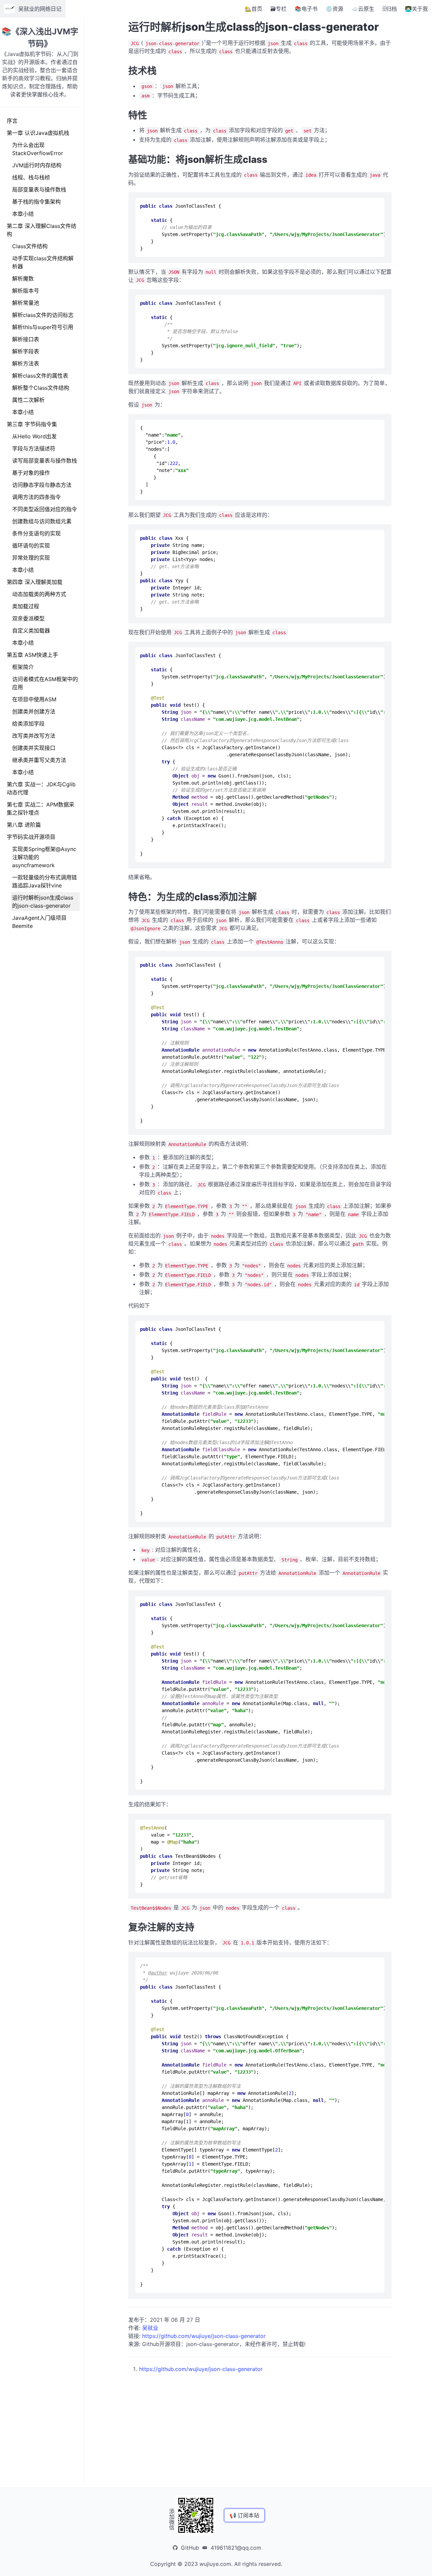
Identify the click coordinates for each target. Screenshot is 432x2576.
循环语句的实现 (31, 546)
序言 (12, 121)
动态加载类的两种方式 (39, 594)
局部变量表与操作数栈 (39, 189)
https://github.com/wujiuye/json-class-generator (204, 2336)
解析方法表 (26, 363)
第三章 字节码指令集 (32, 424)
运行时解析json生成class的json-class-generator (43, 902)
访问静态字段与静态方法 (42, 485)
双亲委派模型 (28, 618)
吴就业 (150, 2328)
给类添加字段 (28, 724)
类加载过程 (26, 606)
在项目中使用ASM (34, 699)
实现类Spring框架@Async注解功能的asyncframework (44, 857)
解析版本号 (26, 291)
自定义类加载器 (31, 631)
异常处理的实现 (31, 558)
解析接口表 (26, 339)
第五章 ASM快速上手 (32, 655)
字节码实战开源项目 (31, 837)
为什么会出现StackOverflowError (38, 149)
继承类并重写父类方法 (39, 760)
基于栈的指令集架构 (36, 202)
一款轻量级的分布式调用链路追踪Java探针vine (45, 881)
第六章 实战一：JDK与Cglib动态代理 (41, 788)
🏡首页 (253, 9)
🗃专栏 (278, 9)
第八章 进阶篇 (24, 825)
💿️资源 (334, 9)
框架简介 (23, 667)
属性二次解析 (28, 400)
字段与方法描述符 (34, 448)
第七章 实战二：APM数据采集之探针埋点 (40, 809)
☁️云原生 (363, 9)
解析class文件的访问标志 (43, 315)
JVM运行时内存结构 (37, 165)
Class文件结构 (30, 246)
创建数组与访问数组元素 (42, 521)
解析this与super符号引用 (43, 327)
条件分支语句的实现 (36, 533)
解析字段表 (26, 351)
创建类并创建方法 (34, 711)
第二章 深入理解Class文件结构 (42, 230)
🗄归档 (390, 9)
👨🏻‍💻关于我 (416, 9)
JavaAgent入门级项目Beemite (39, 922)
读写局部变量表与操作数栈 (45, 461)
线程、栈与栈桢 (31, 177)
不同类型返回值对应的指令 (45, 509)
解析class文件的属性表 (40, 376)
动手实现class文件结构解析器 (43, 262)
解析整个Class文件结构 (41, 388)
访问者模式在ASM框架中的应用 (45, 683)
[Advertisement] (260, 2420)
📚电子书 (306, 9)
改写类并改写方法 (34, 736)
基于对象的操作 (31, 473)
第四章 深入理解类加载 (35, 582)
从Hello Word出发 (34, 436)
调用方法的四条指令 (36, 497)
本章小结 (23, 214)
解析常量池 (26, 303)
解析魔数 (23, 279)
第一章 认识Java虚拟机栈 (38, 133)
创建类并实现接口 (34, 748)
